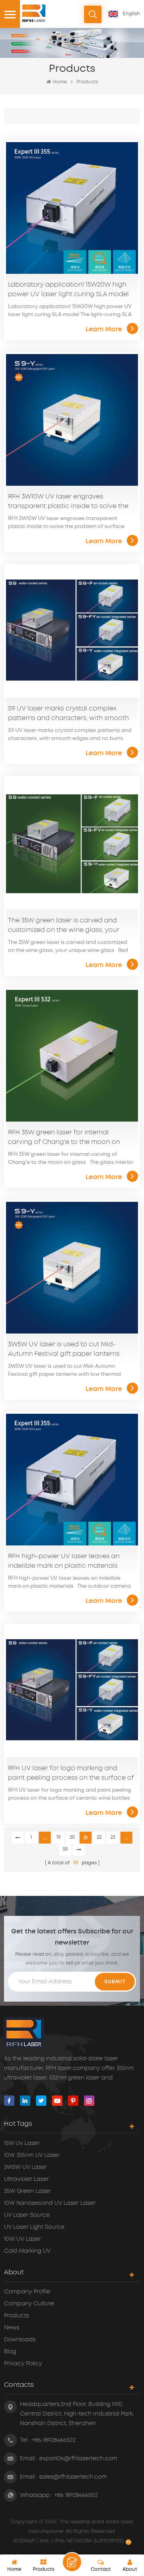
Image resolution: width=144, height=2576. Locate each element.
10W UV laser (22, 2239)
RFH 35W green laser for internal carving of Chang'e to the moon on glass (64, 1138)
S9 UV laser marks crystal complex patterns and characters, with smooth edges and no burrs (68, 714)
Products (87, 82)
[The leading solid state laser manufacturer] (34, 13)
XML (45, 2541)
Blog (10, 2352)
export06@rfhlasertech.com (78, 2459)
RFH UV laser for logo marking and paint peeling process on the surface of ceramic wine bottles (71, 1774)
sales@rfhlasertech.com (73, 2477)
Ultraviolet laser (26, 2179)
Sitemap (25, 2541)
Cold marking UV (27, 2251)
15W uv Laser (22, 2143)
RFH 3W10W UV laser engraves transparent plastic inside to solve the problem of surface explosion (68, 502)
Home (60, 82)
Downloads (20, 2340)
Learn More (104, 329)
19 (59, 1837)
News (12, 2328)
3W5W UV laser (25, 2167)
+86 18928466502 (76, 2495)
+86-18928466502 (54, 2440)
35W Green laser (27, 2191)
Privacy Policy (23, 2364)
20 (72, 1837)
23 (113, 1837)
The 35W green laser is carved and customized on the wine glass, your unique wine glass (64, 926)
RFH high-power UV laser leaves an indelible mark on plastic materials (64, 1561)
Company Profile (27, 2292)
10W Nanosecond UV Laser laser (50, 2203)
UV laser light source (34, 2227)
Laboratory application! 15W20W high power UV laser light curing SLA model (68, 289)
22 (99, 1837)
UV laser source (27, 2215)
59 (65, 1849)
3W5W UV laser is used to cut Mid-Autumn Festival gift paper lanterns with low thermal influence (64, 1350)
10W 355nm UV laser (32, 2155)
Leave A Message (72, 2562)
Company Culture (29, 2304)
